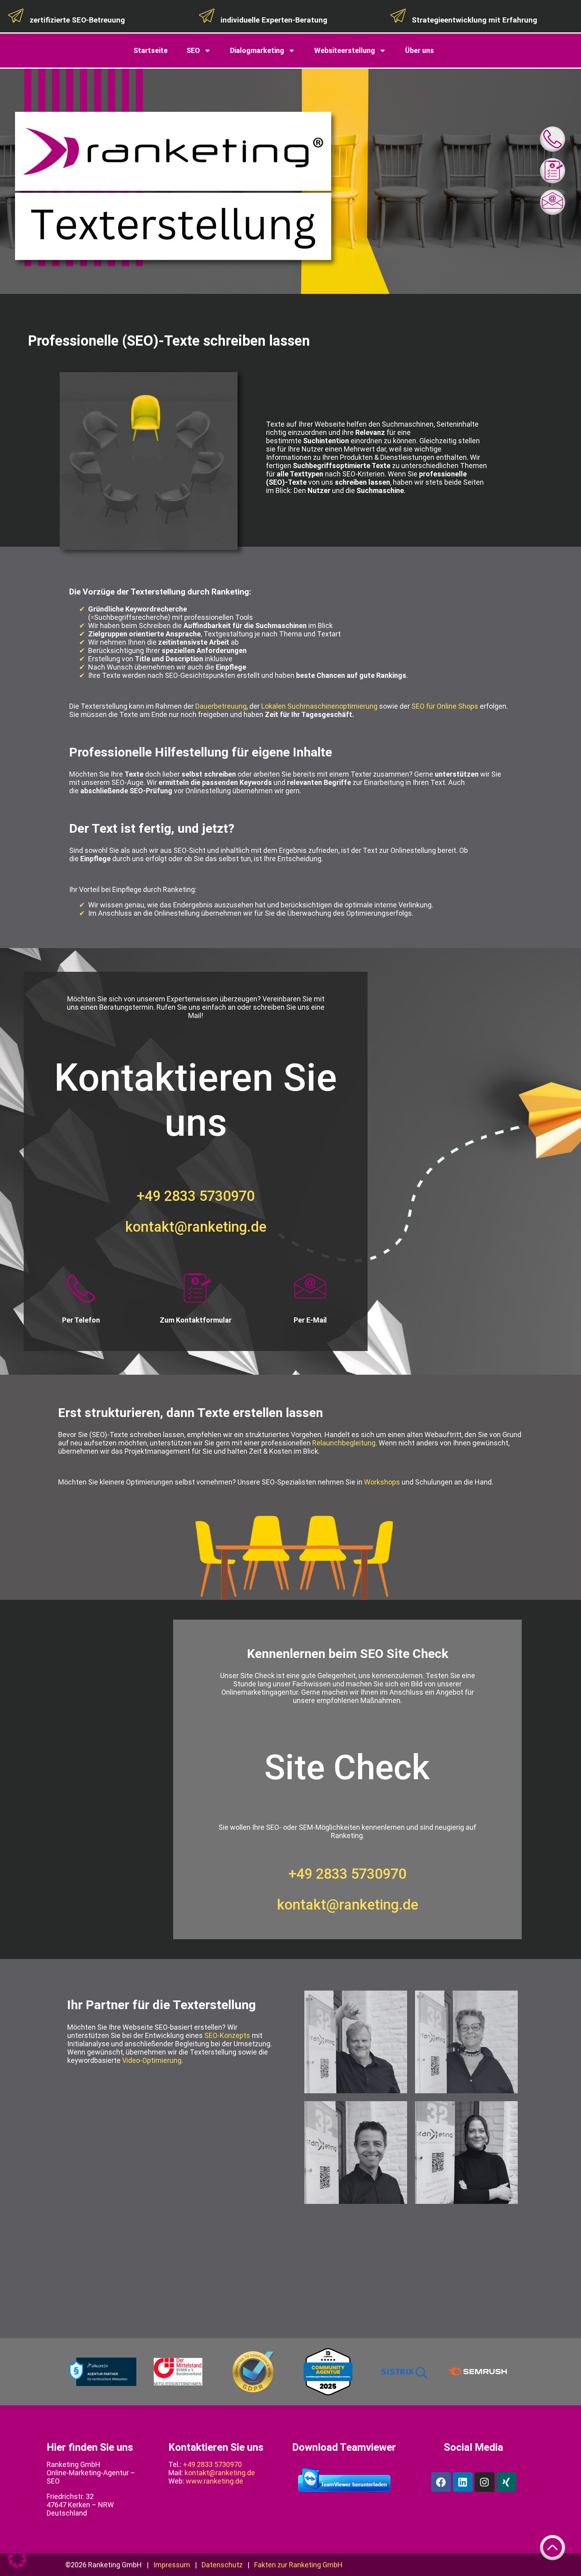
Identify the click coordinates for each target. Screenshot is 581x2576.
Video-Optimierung (152, 2060)
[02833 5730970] (553, 139)
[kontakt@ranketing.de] (553, 202)
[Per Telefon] (81, 1289)
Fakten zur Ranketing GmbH (298, 2565)
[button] (17, 2559)
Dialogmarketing (257, 50)
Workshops (382, 1482)
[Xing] (506, 2482)
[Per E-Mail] (310, 1289)
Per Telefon (81, 1320)
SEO (193, 50)
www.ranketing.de (214, 2481)
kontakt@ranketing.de (196, 1227)
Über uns (420, 50)
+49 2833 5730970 (196, 1196)
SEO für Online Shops (445, 706)
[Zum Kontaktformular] (553, 171)
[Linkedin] (463, 2482)
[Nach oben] (553, 2548)
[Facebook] (441, 2482)
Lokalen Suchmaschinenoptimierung (319, 706)
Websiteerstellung (345, 50)
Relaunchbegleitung (344, 1443)
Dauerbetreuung (221, 706)
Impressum (172, 2565)
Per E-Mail (310, 1320)
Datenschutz (222, 2565)
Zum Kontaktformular (196, 1320)
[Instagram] (485, 2482)
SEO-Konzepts (227, 2035)
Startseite (151, 50)
